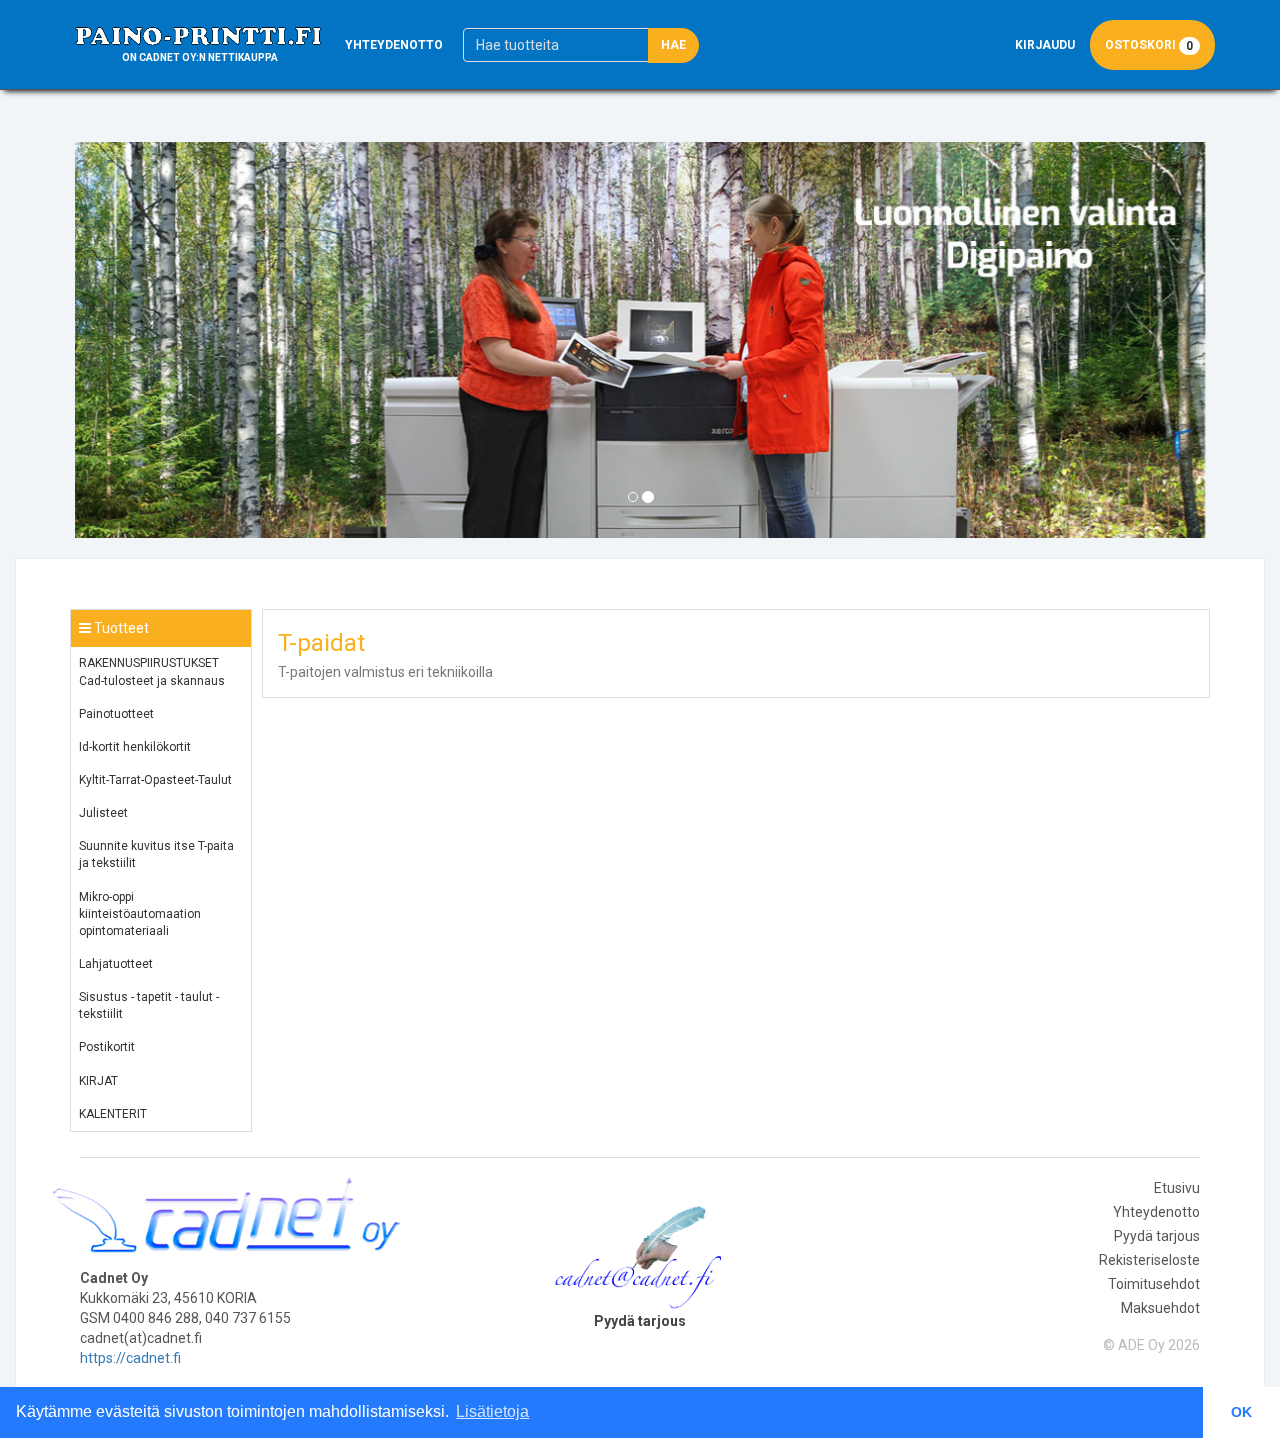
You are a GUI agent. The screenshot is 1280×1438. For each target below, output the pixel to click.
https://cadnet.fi (130, 1358)
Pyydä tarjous (1157, 1236)
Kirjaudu (1045, 45)
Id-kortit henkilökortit (135, 747)
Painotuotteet (116, 714)
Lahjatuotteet (116, 964)
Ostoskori (1149, 45)
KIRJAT (98, 1081)
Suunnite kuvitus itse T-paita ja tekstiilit (156, 854)
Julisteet (103, 813)
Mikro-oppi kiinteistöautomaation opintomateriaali (140, 914)
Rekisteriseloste (1149, 1260)
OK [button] (1241, 1412)
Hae (673, 45)
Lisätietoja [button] (492, 1411)
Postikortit (107, 1047)
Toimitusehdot (1154, 1284)
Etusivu (1177, 1188)
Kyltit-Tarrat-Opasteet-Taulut (155, 780)
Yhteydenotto (394, 45)
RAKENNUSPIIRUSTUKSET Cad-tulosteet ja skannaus (152, 671)
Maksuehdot (1160, 1308)
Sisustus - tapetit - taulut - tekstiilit (149, 1005)
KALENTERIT (113, 1114)
